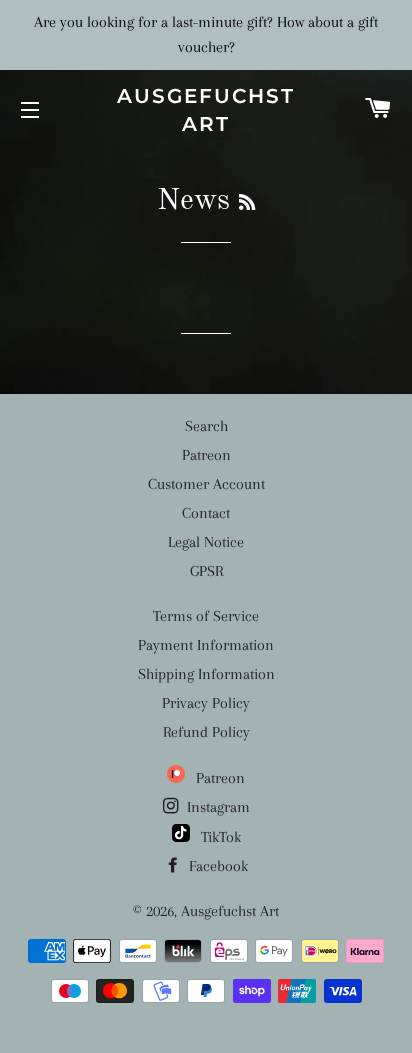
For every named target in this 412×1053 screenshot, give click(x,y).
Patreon (206, 455)
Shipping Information (206, 674)
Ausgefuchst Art (206, 110)
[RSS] (247, 204)
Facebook (216, 866)
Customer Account (206, 484)
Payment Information (206, 645)
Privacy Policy (206, 703)
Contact (206, 513)
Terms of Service (206, 616)
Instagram (216, 807)
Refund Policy (206, 732)
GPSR (206, 571)
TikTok (219, 837)
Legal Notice (206, 542)
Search (206, 426)
